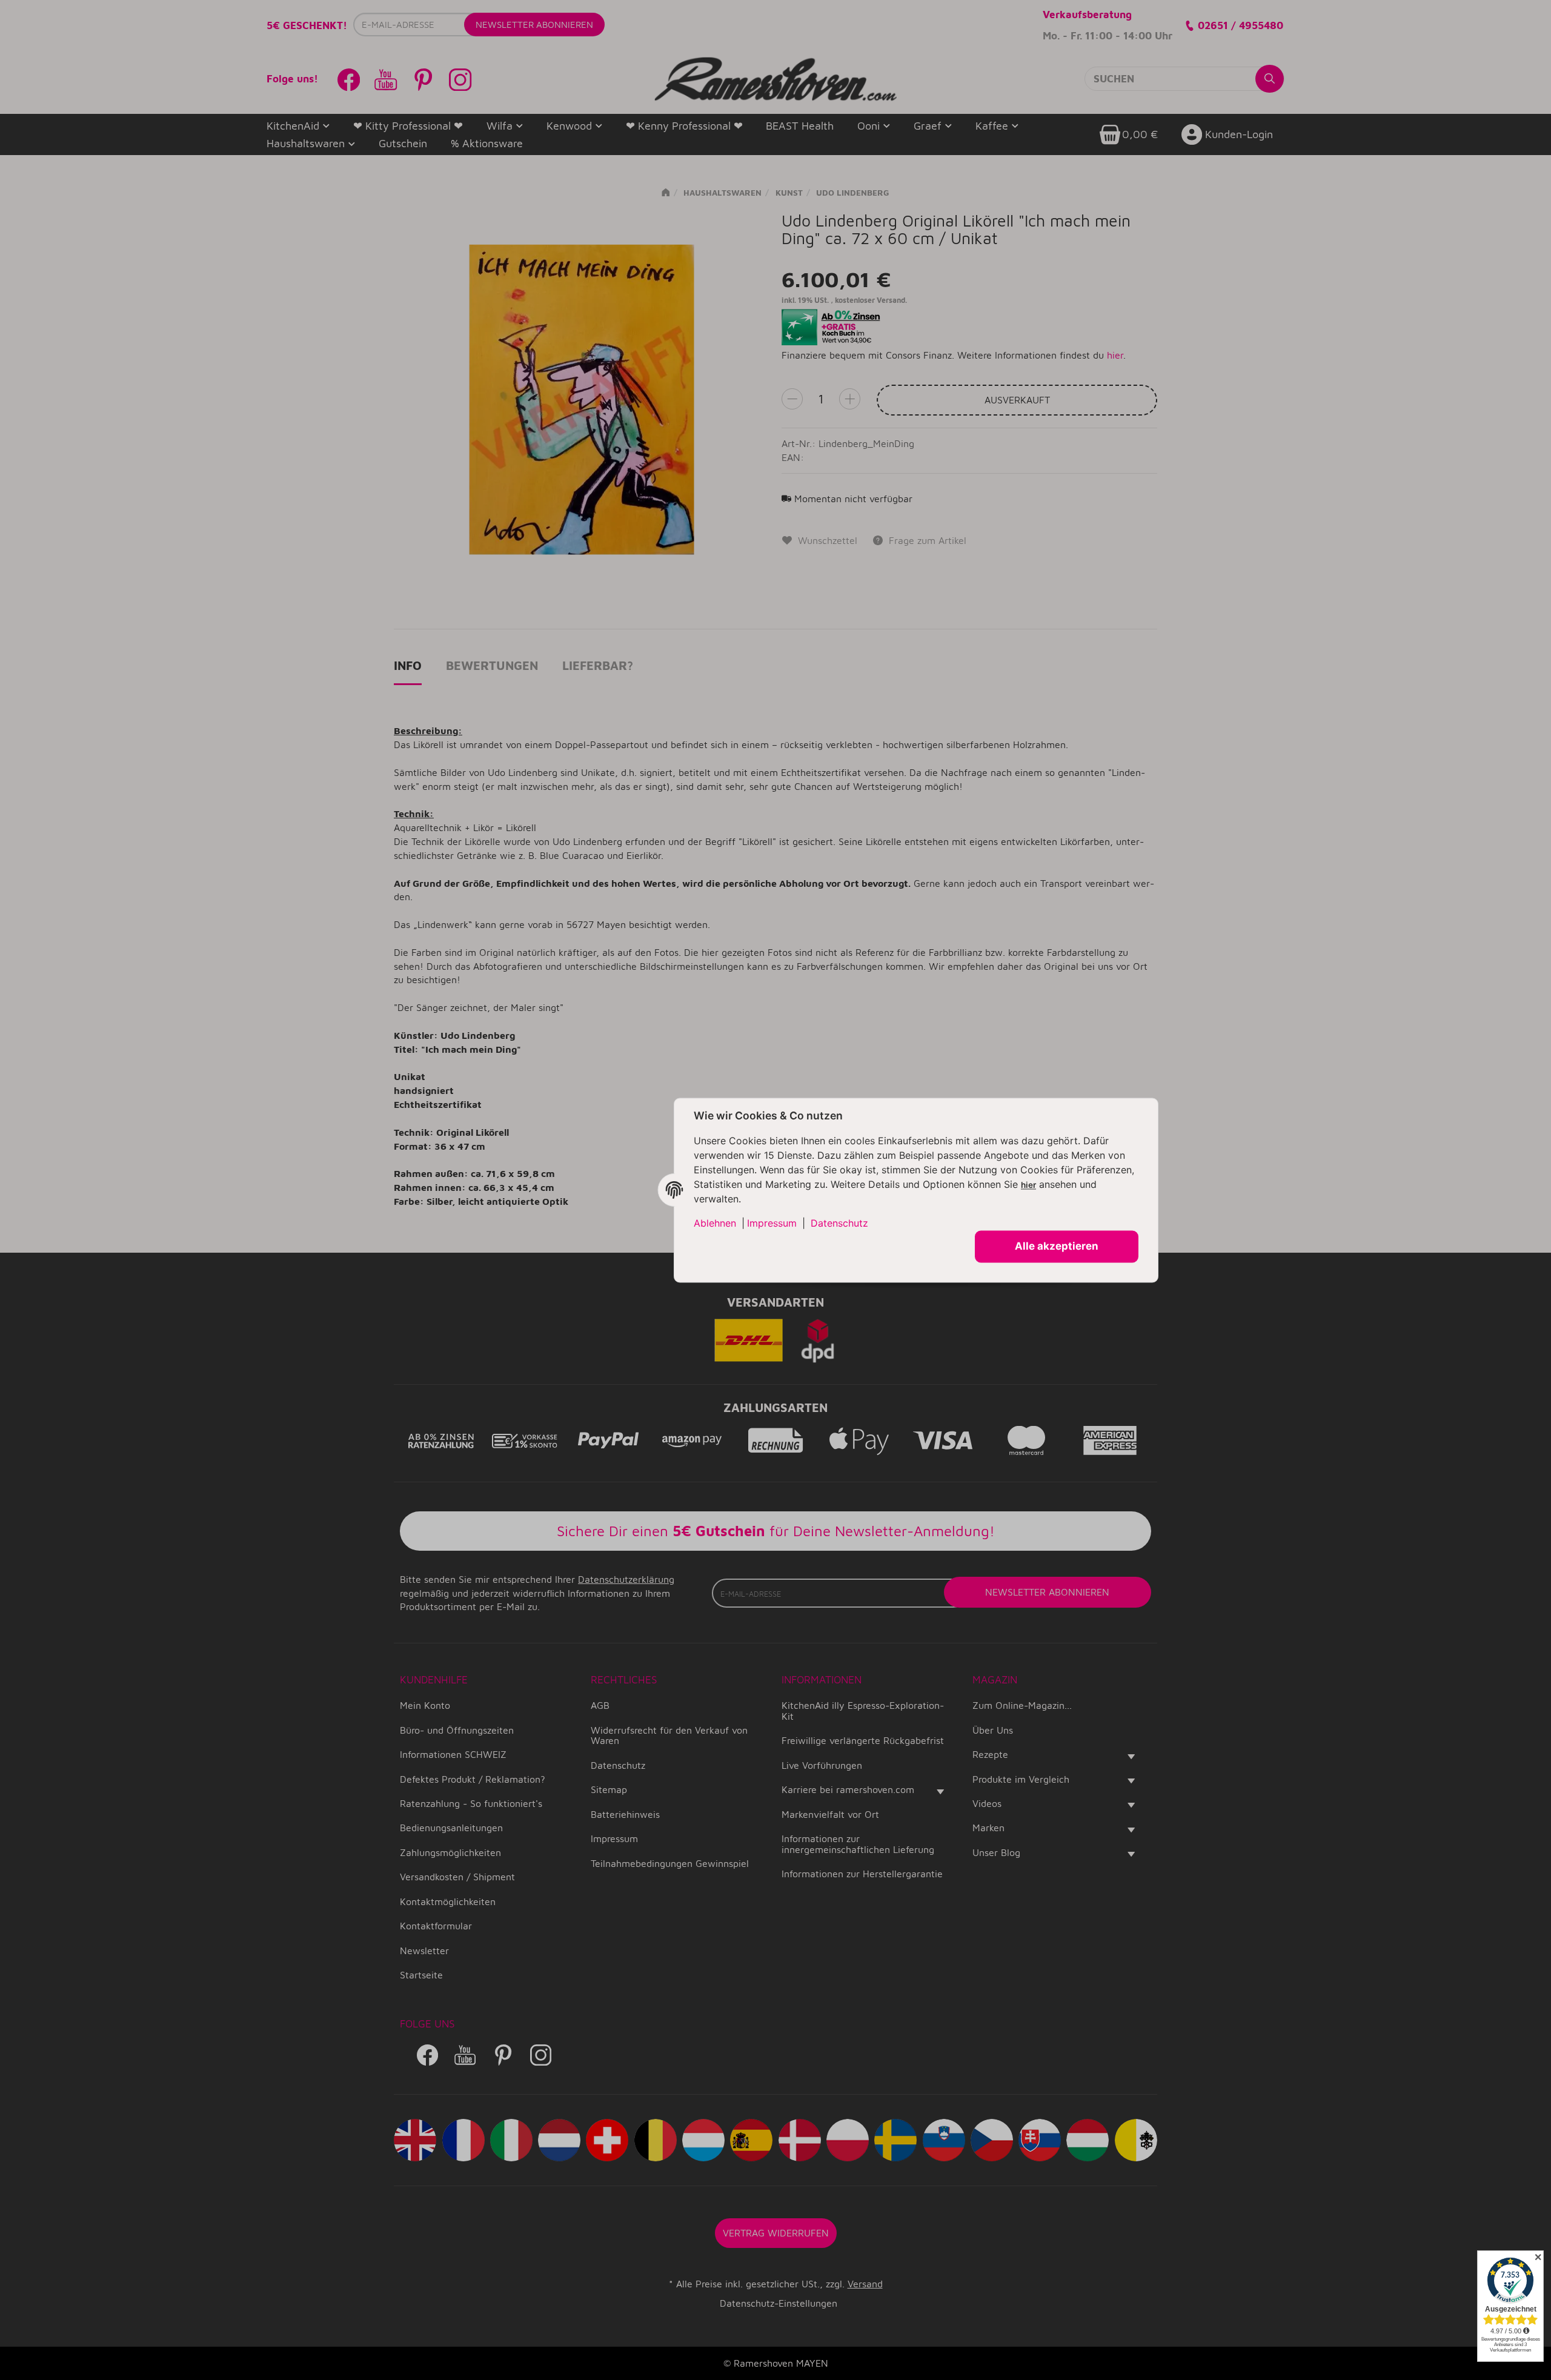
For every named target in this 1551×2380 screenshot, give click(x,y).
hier (1028, 1185)
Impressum (772, 1223)
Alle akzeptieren (1057, 1246)
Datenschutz (839, 1223)
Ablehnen (715, 1223)
